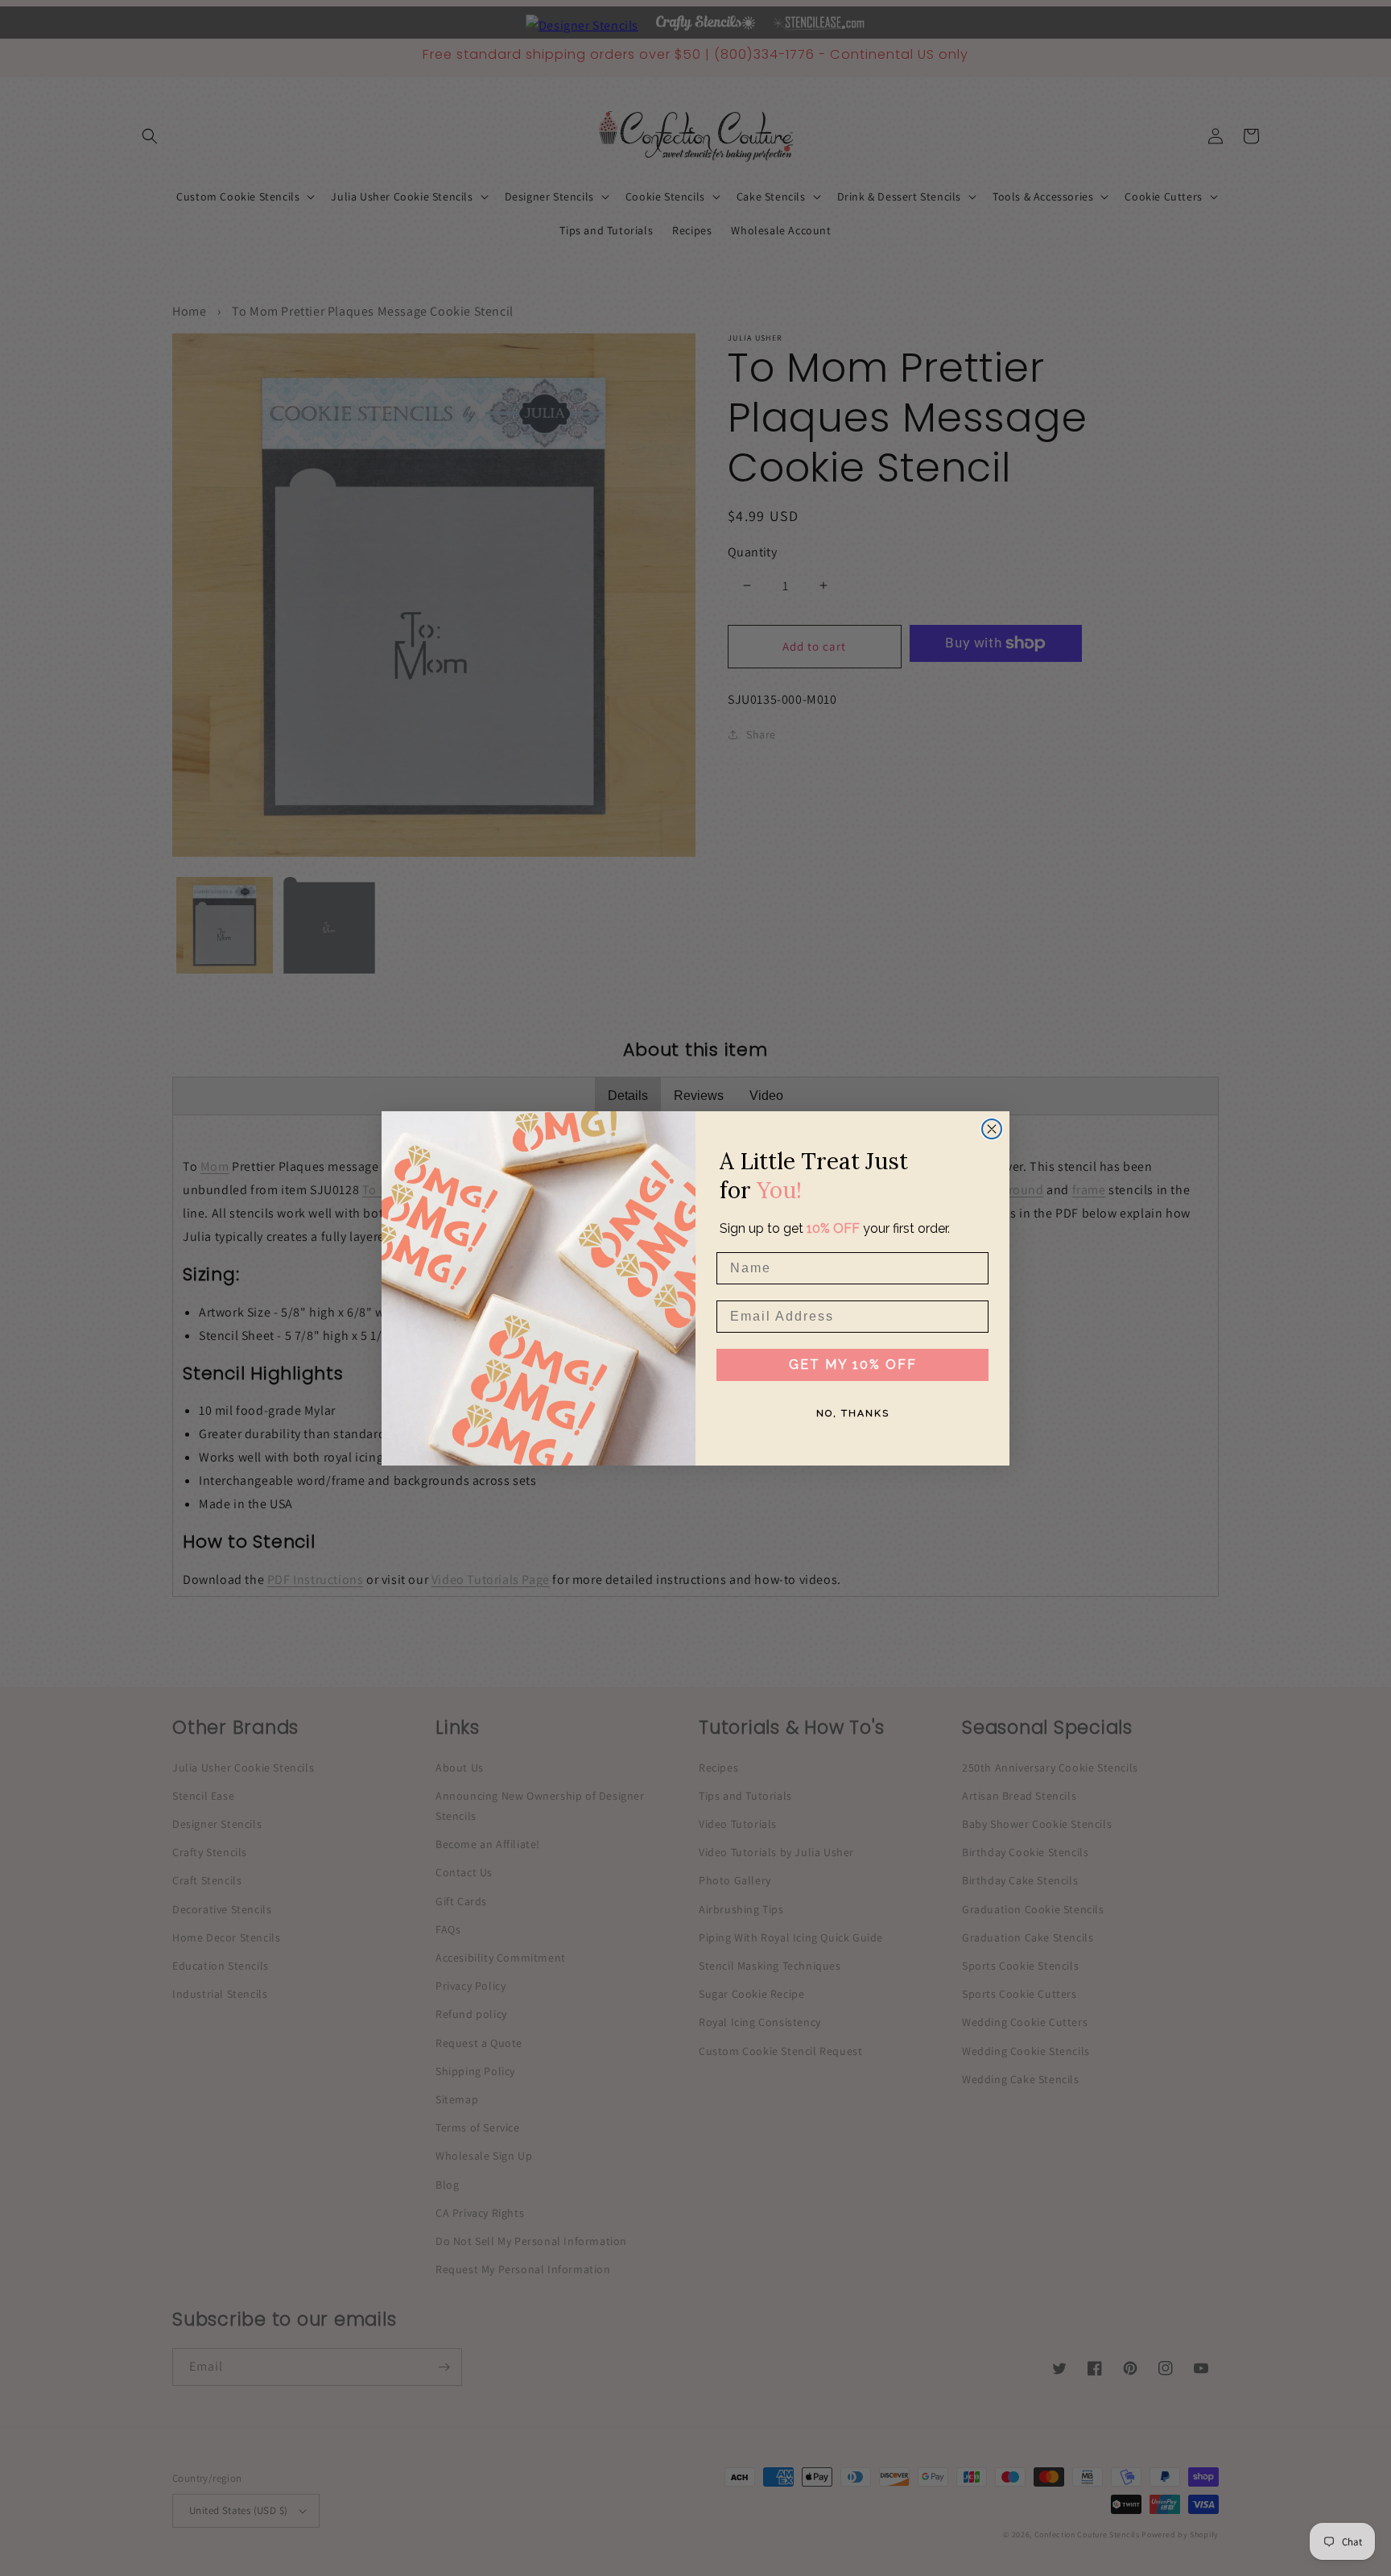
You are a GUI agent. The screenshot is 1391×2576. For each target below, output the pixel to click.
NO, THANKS (853, 1413)
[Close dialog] (992, 1129)
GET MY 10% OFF (853, 1364)
